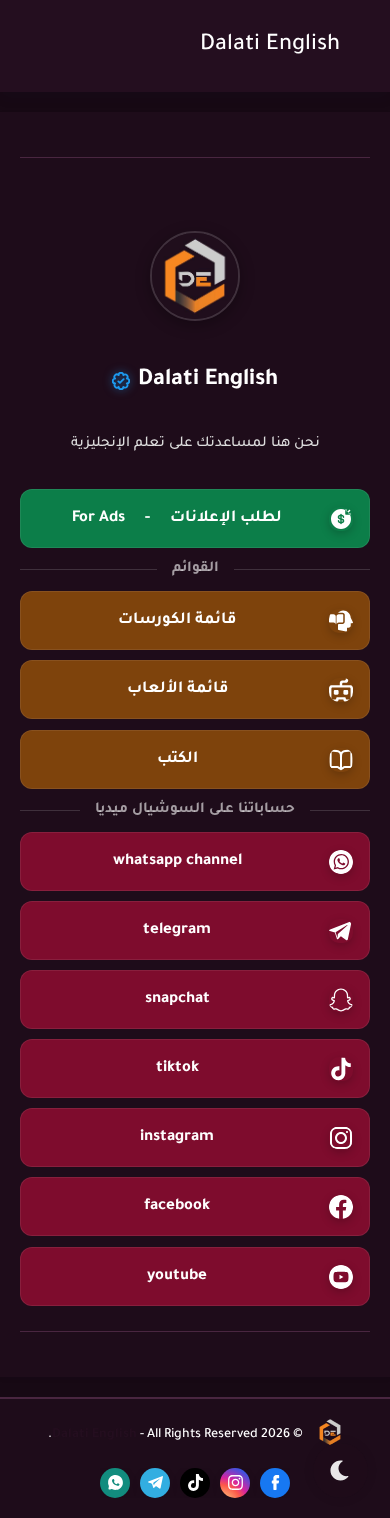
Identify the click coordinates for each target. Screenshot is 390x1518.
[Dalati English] (330, 1436)
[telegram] (155, 1483)
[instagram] (235, 1483)
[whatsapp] (115, 1483)
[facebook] (275, 1483)
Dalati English (270, 46)
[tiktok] (195, 1483)
